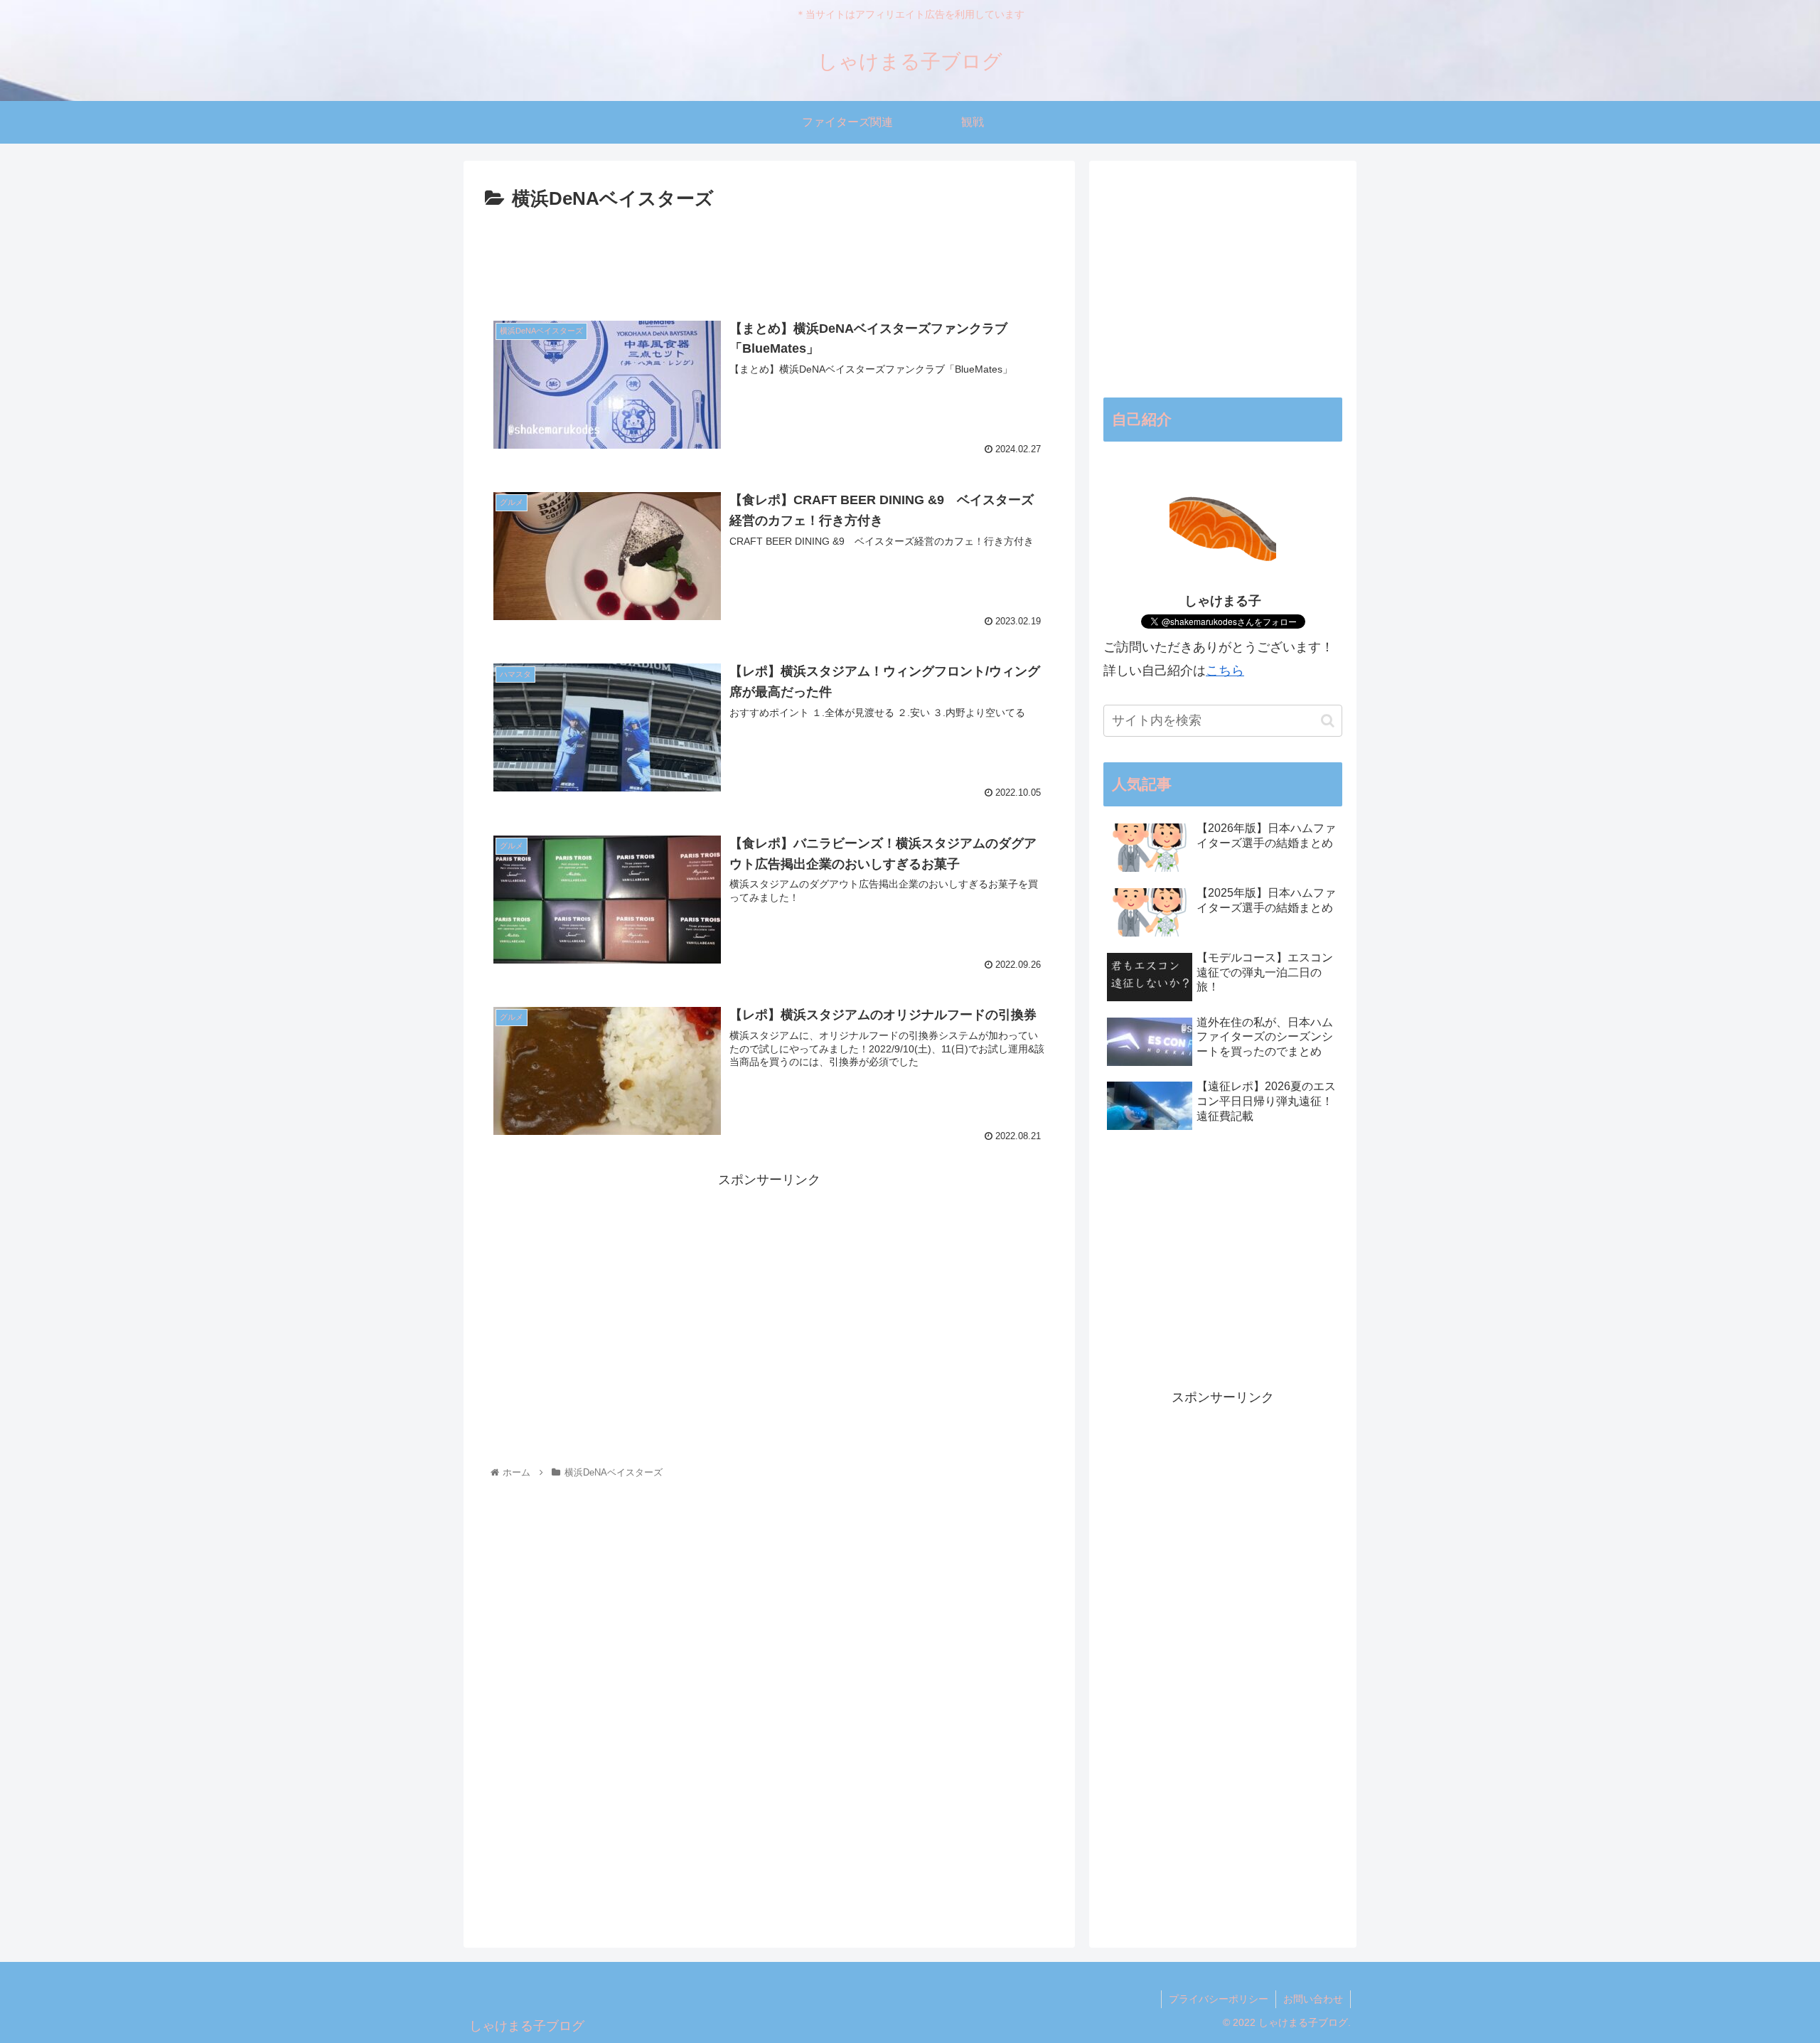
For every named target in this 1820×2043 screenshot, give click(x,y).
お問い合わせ (1313, 1999)
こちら (1225, 671)
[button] (1328, 721)
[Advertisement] (769, 255)
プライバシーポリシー (1219, 1999)
